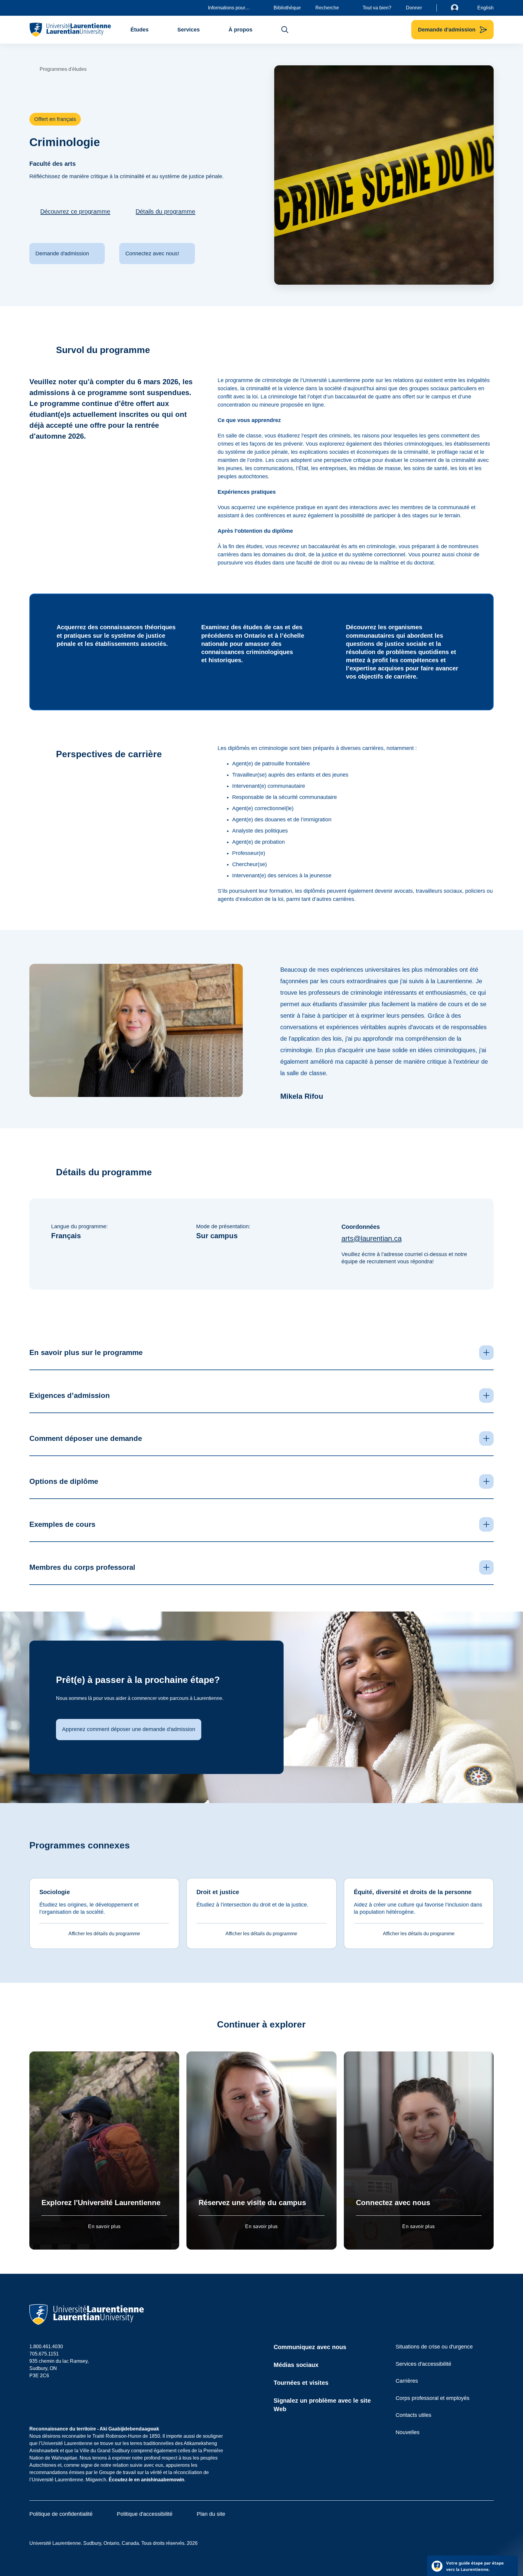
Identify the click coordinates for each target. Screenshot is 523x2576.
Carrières (407, 2381)
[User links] (459, 8)
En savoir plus (104, 2226)
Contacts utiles (413, 2415)
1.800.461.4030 (46, 2347)
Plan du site (211, 2514)
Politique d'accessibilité (145, 2514)
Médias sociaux (296, 2365)
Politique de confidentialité (61, 2514)
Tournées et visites (301, 2383)
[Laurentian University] (70, 30)
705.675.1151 (44, 2354)
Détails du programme (165, 211)
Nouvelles (408, 2432)
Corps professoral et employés (433, 2398)
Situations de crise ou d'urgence (434, 2347)
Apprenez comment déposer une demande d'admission (129, 1729)
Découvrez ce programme (75, 211)
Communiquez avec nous (310, 2347)
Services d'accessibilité (423, 2364)
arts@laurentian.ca (372, 1238)
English (485, 8)
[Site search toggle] (285, 30)
